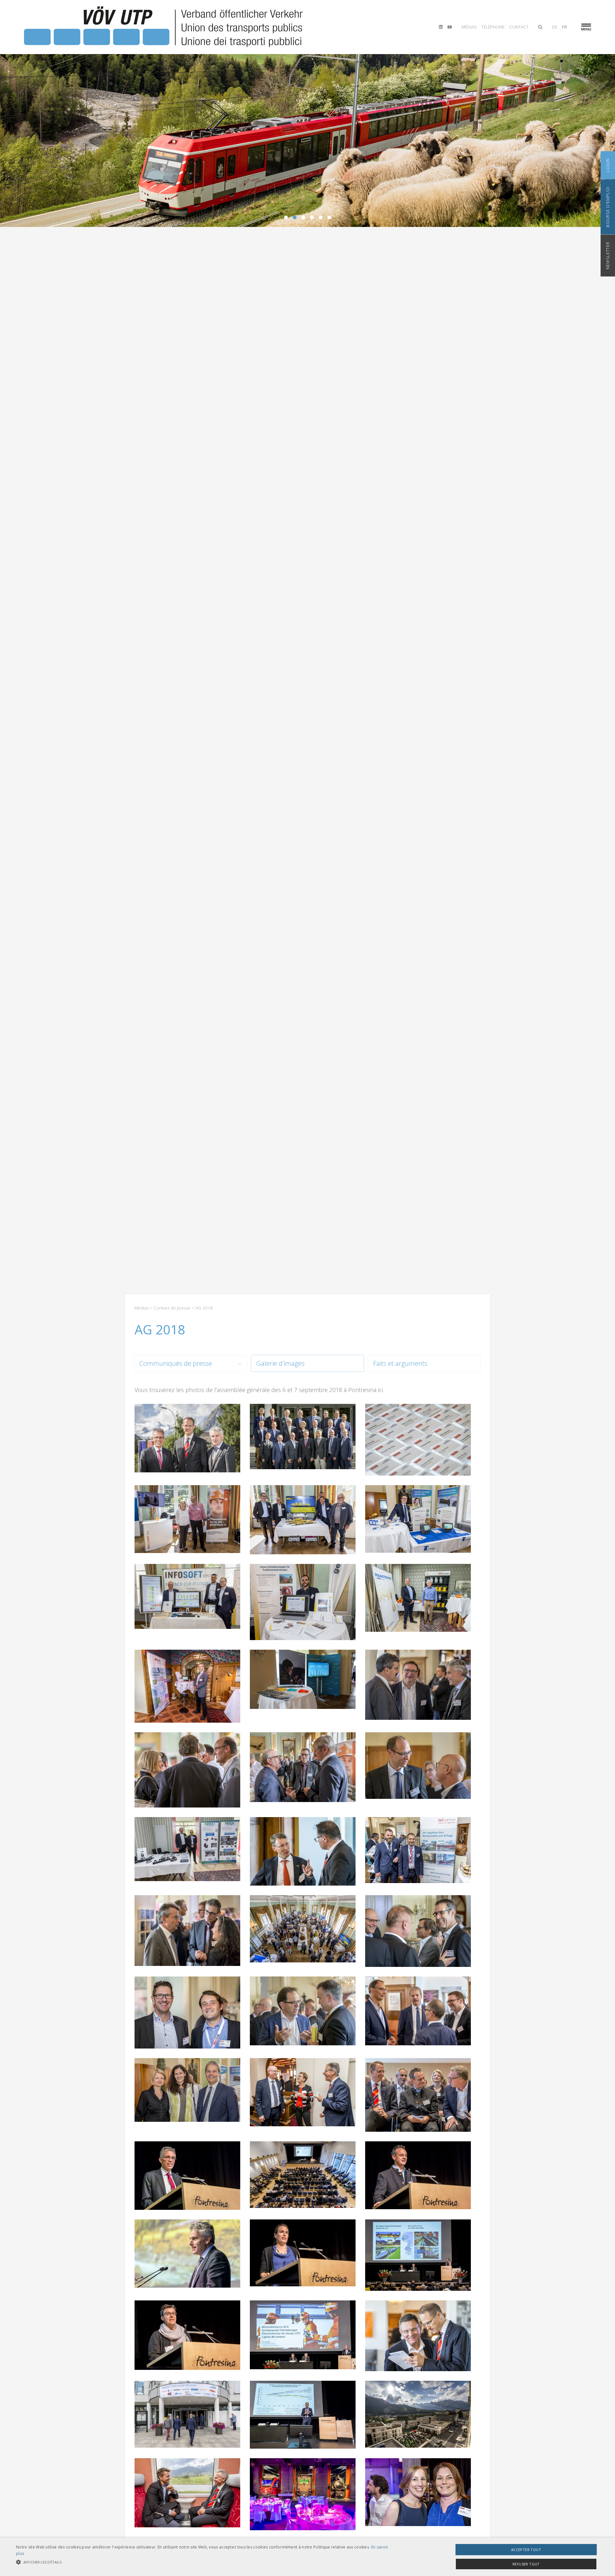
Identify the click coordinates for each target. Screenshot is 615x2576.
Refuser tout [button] (526, 2564)
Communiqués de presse (176, 1363)
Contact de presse (172, 1308)
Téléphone (493, 27)
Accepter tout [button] (526, 2550)
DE (555, 27)
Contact (519, 27)
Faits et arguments (400, 1363)
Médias (469, 27)
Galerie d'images (280, 1363)
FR (565, 27)
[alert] (307, 2557)
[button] (205, 2562)
